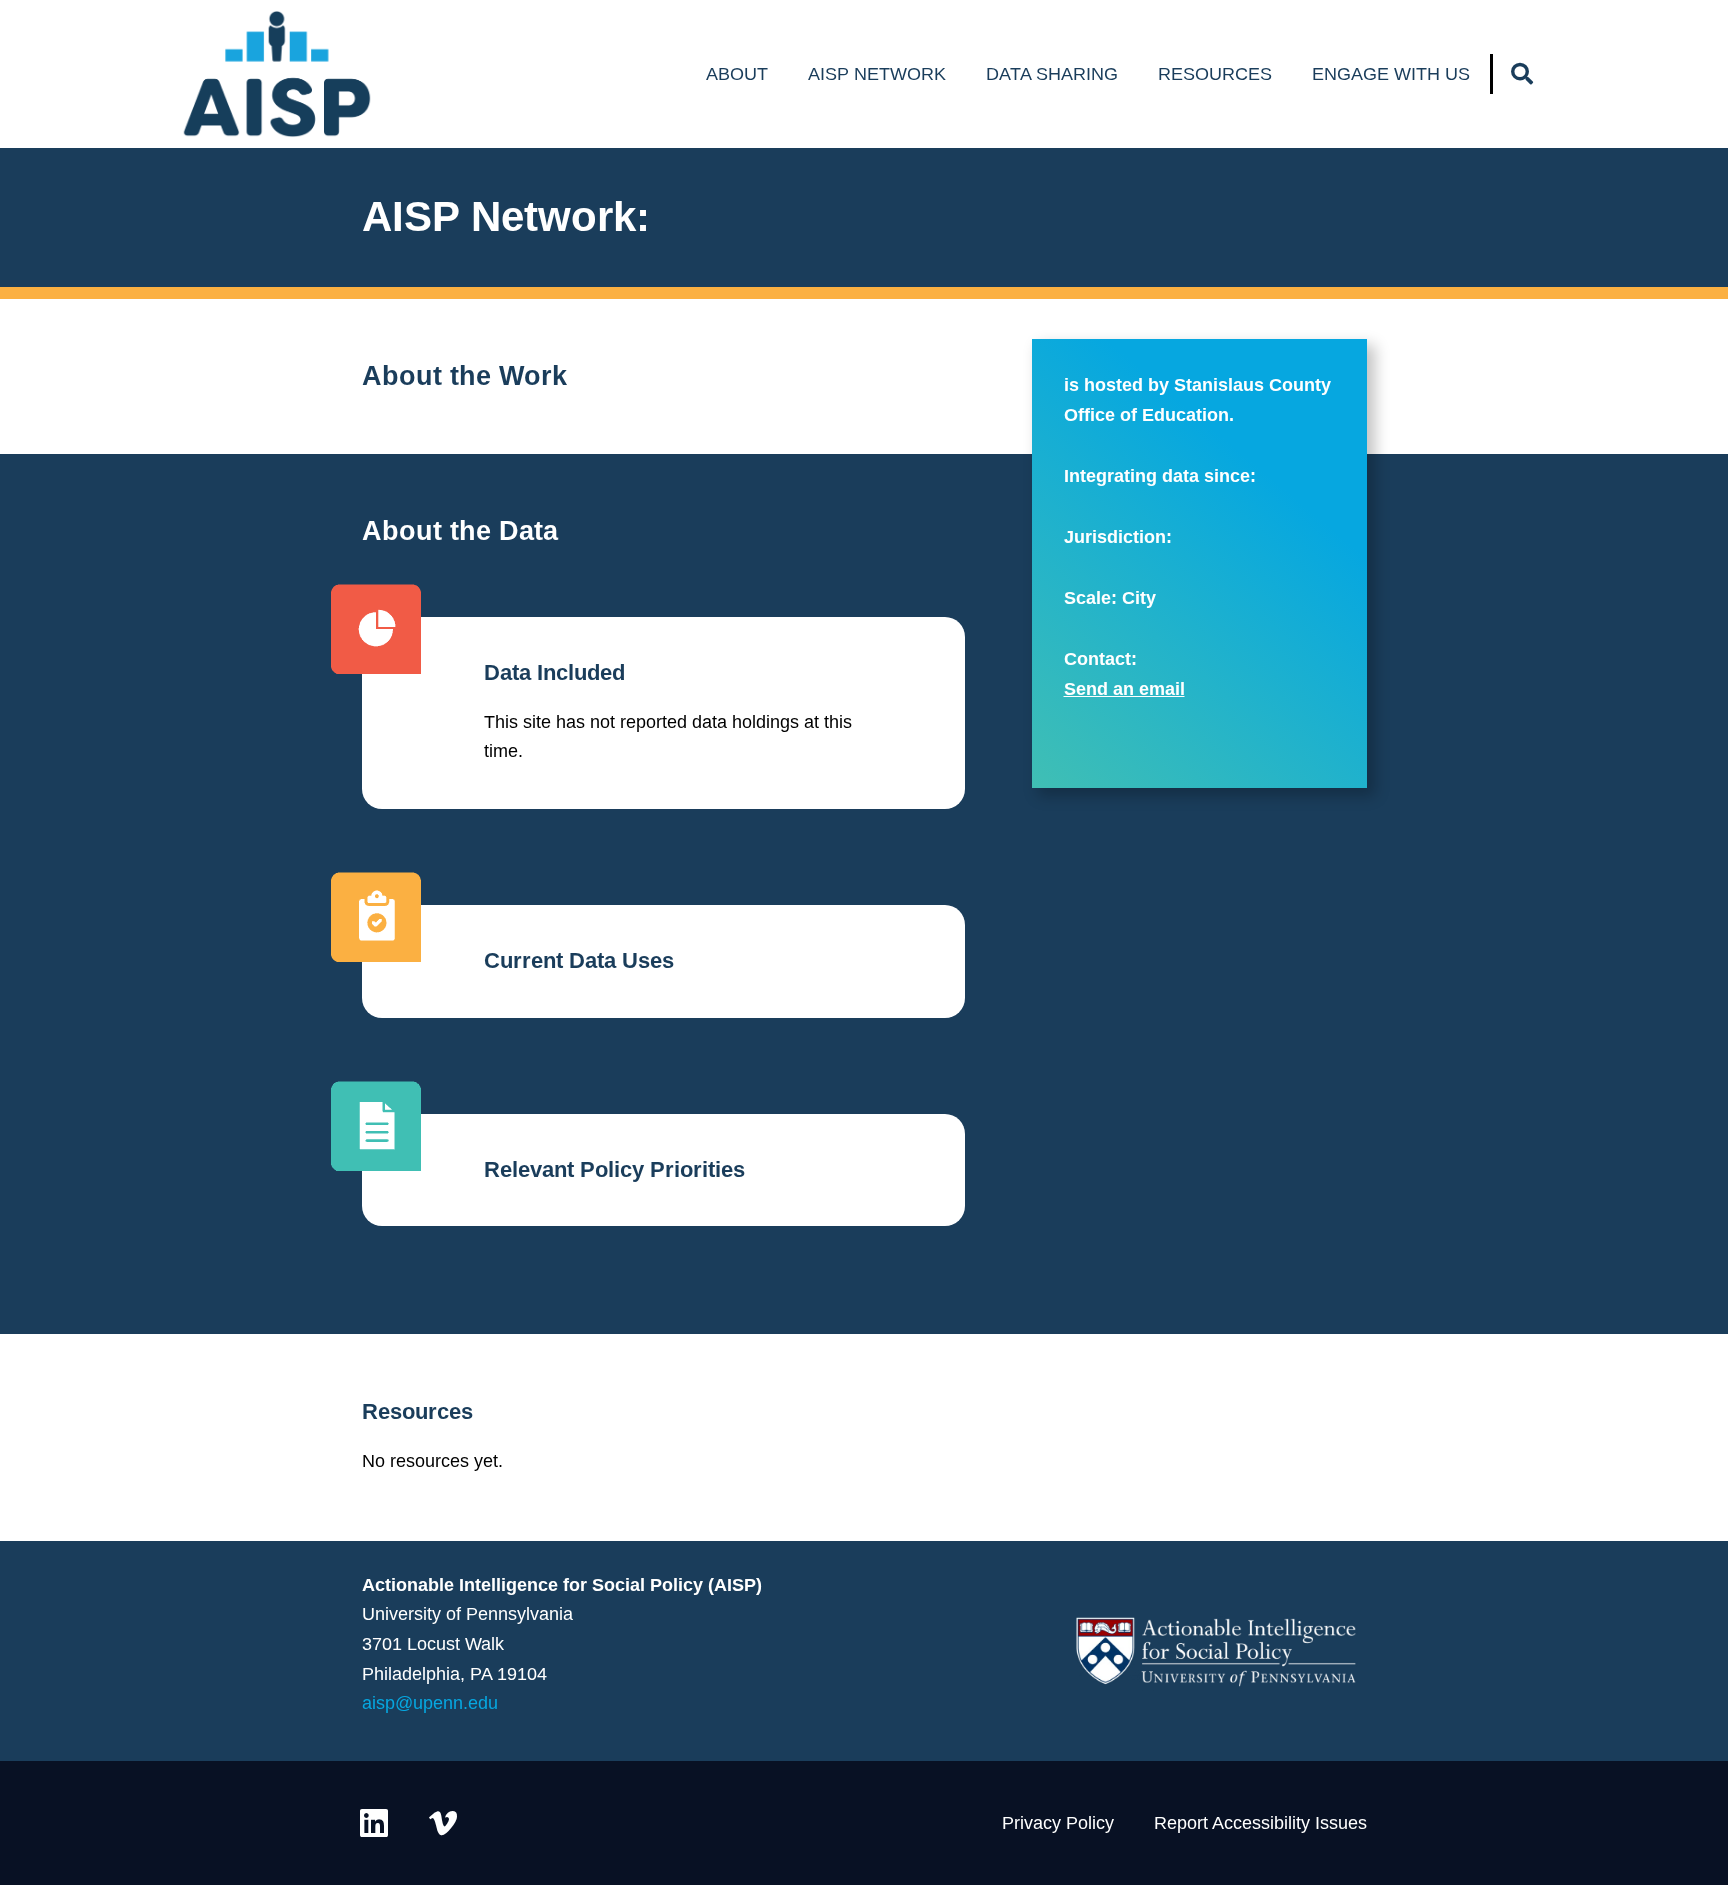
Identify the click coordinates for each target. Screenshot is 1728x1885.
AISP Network (877, 74)
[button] (1522, 74)
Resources (1215, 74)
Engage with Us (1391, 74)
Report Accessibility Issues (1260, 1823)
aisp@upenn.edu (430, 1703)
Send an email (1124, 689)
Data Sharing (1052, 74)
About (737, 74)
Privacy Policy (1058, 1823)
